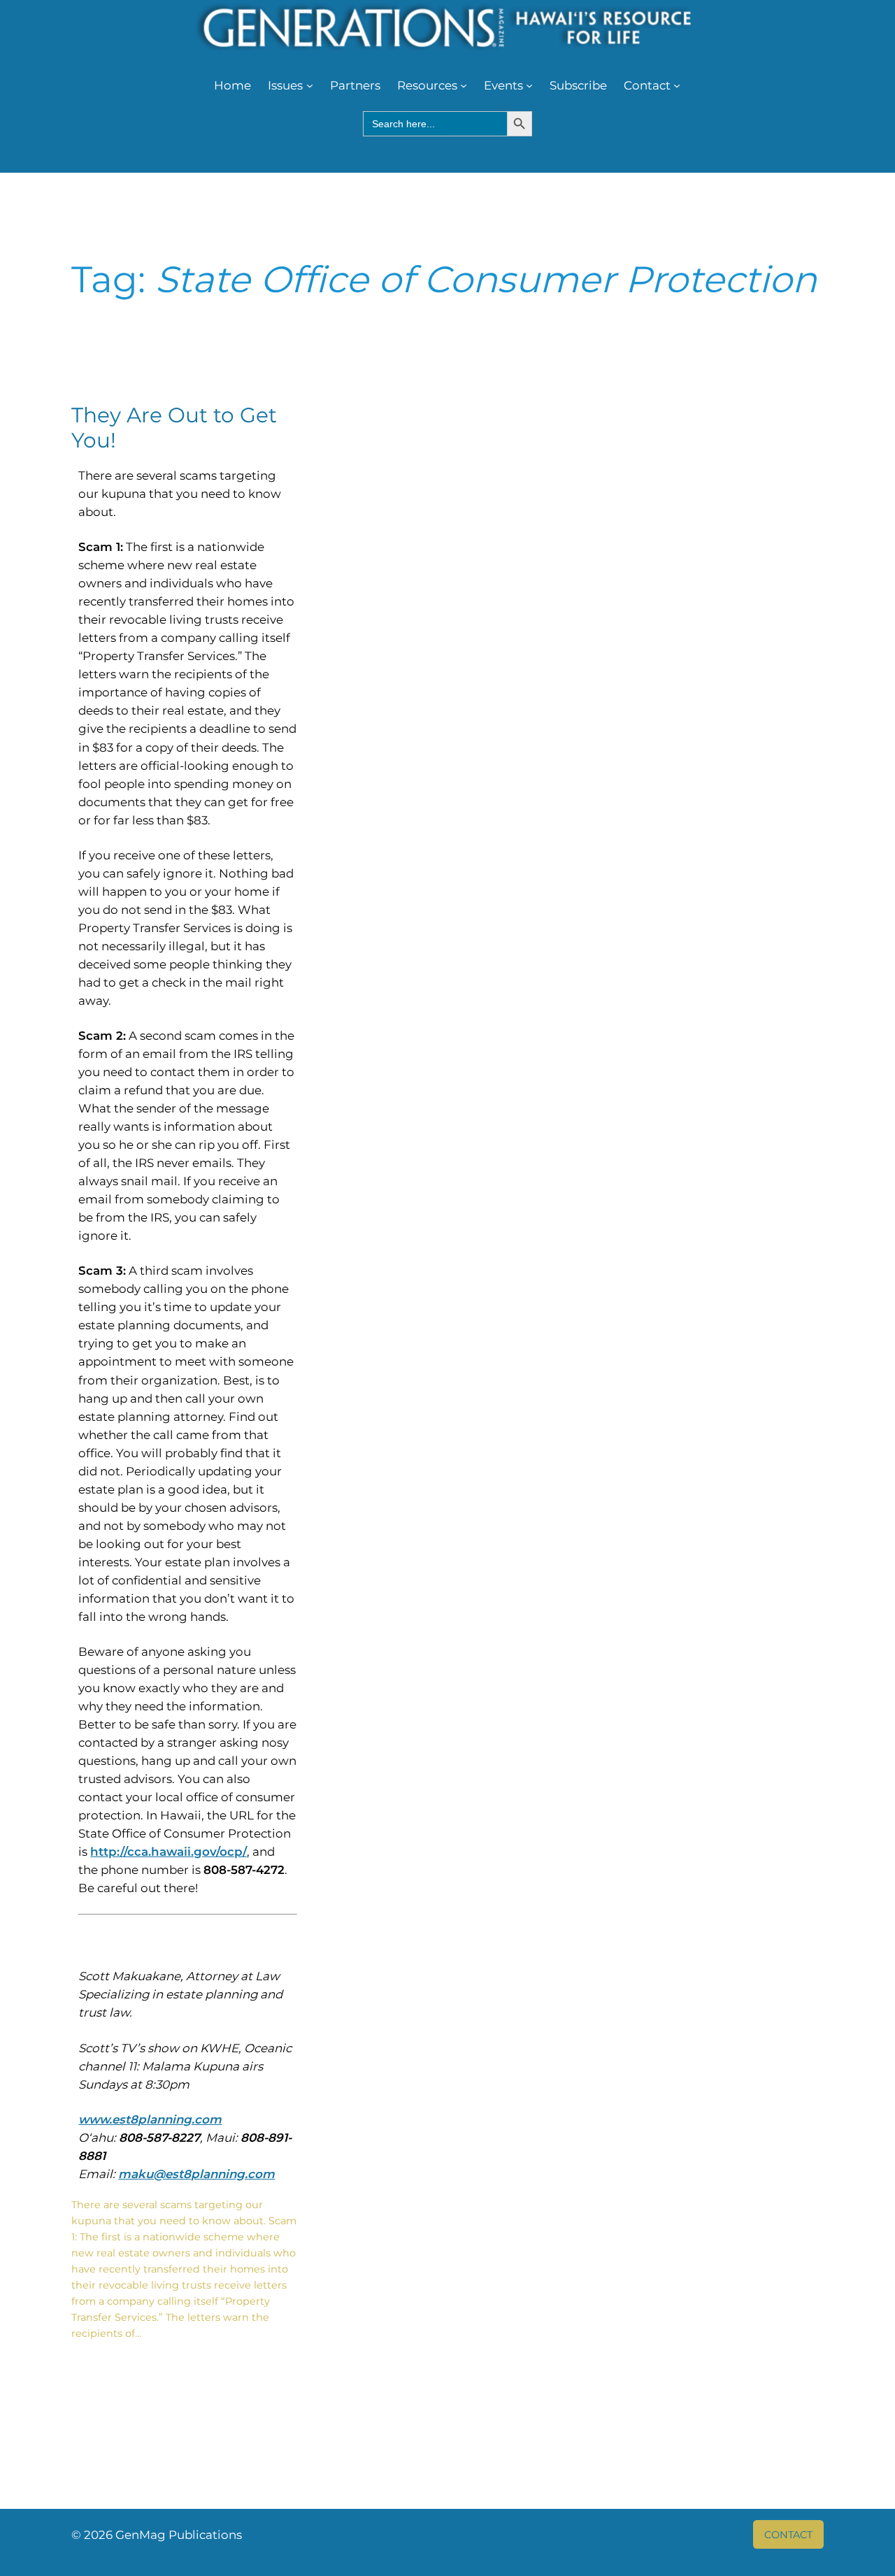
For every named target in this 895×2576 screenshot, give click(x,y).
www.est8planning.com (150, 2119)
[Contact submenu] (677, 85)
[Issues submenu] (310, 85)
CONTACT (788, 2535)
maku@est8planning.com (196, 2174)
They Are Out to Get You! (174, 428)
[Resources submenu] (464, 85)
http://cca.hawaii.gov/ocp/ (169, 1852)
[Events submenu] (529, 85)
